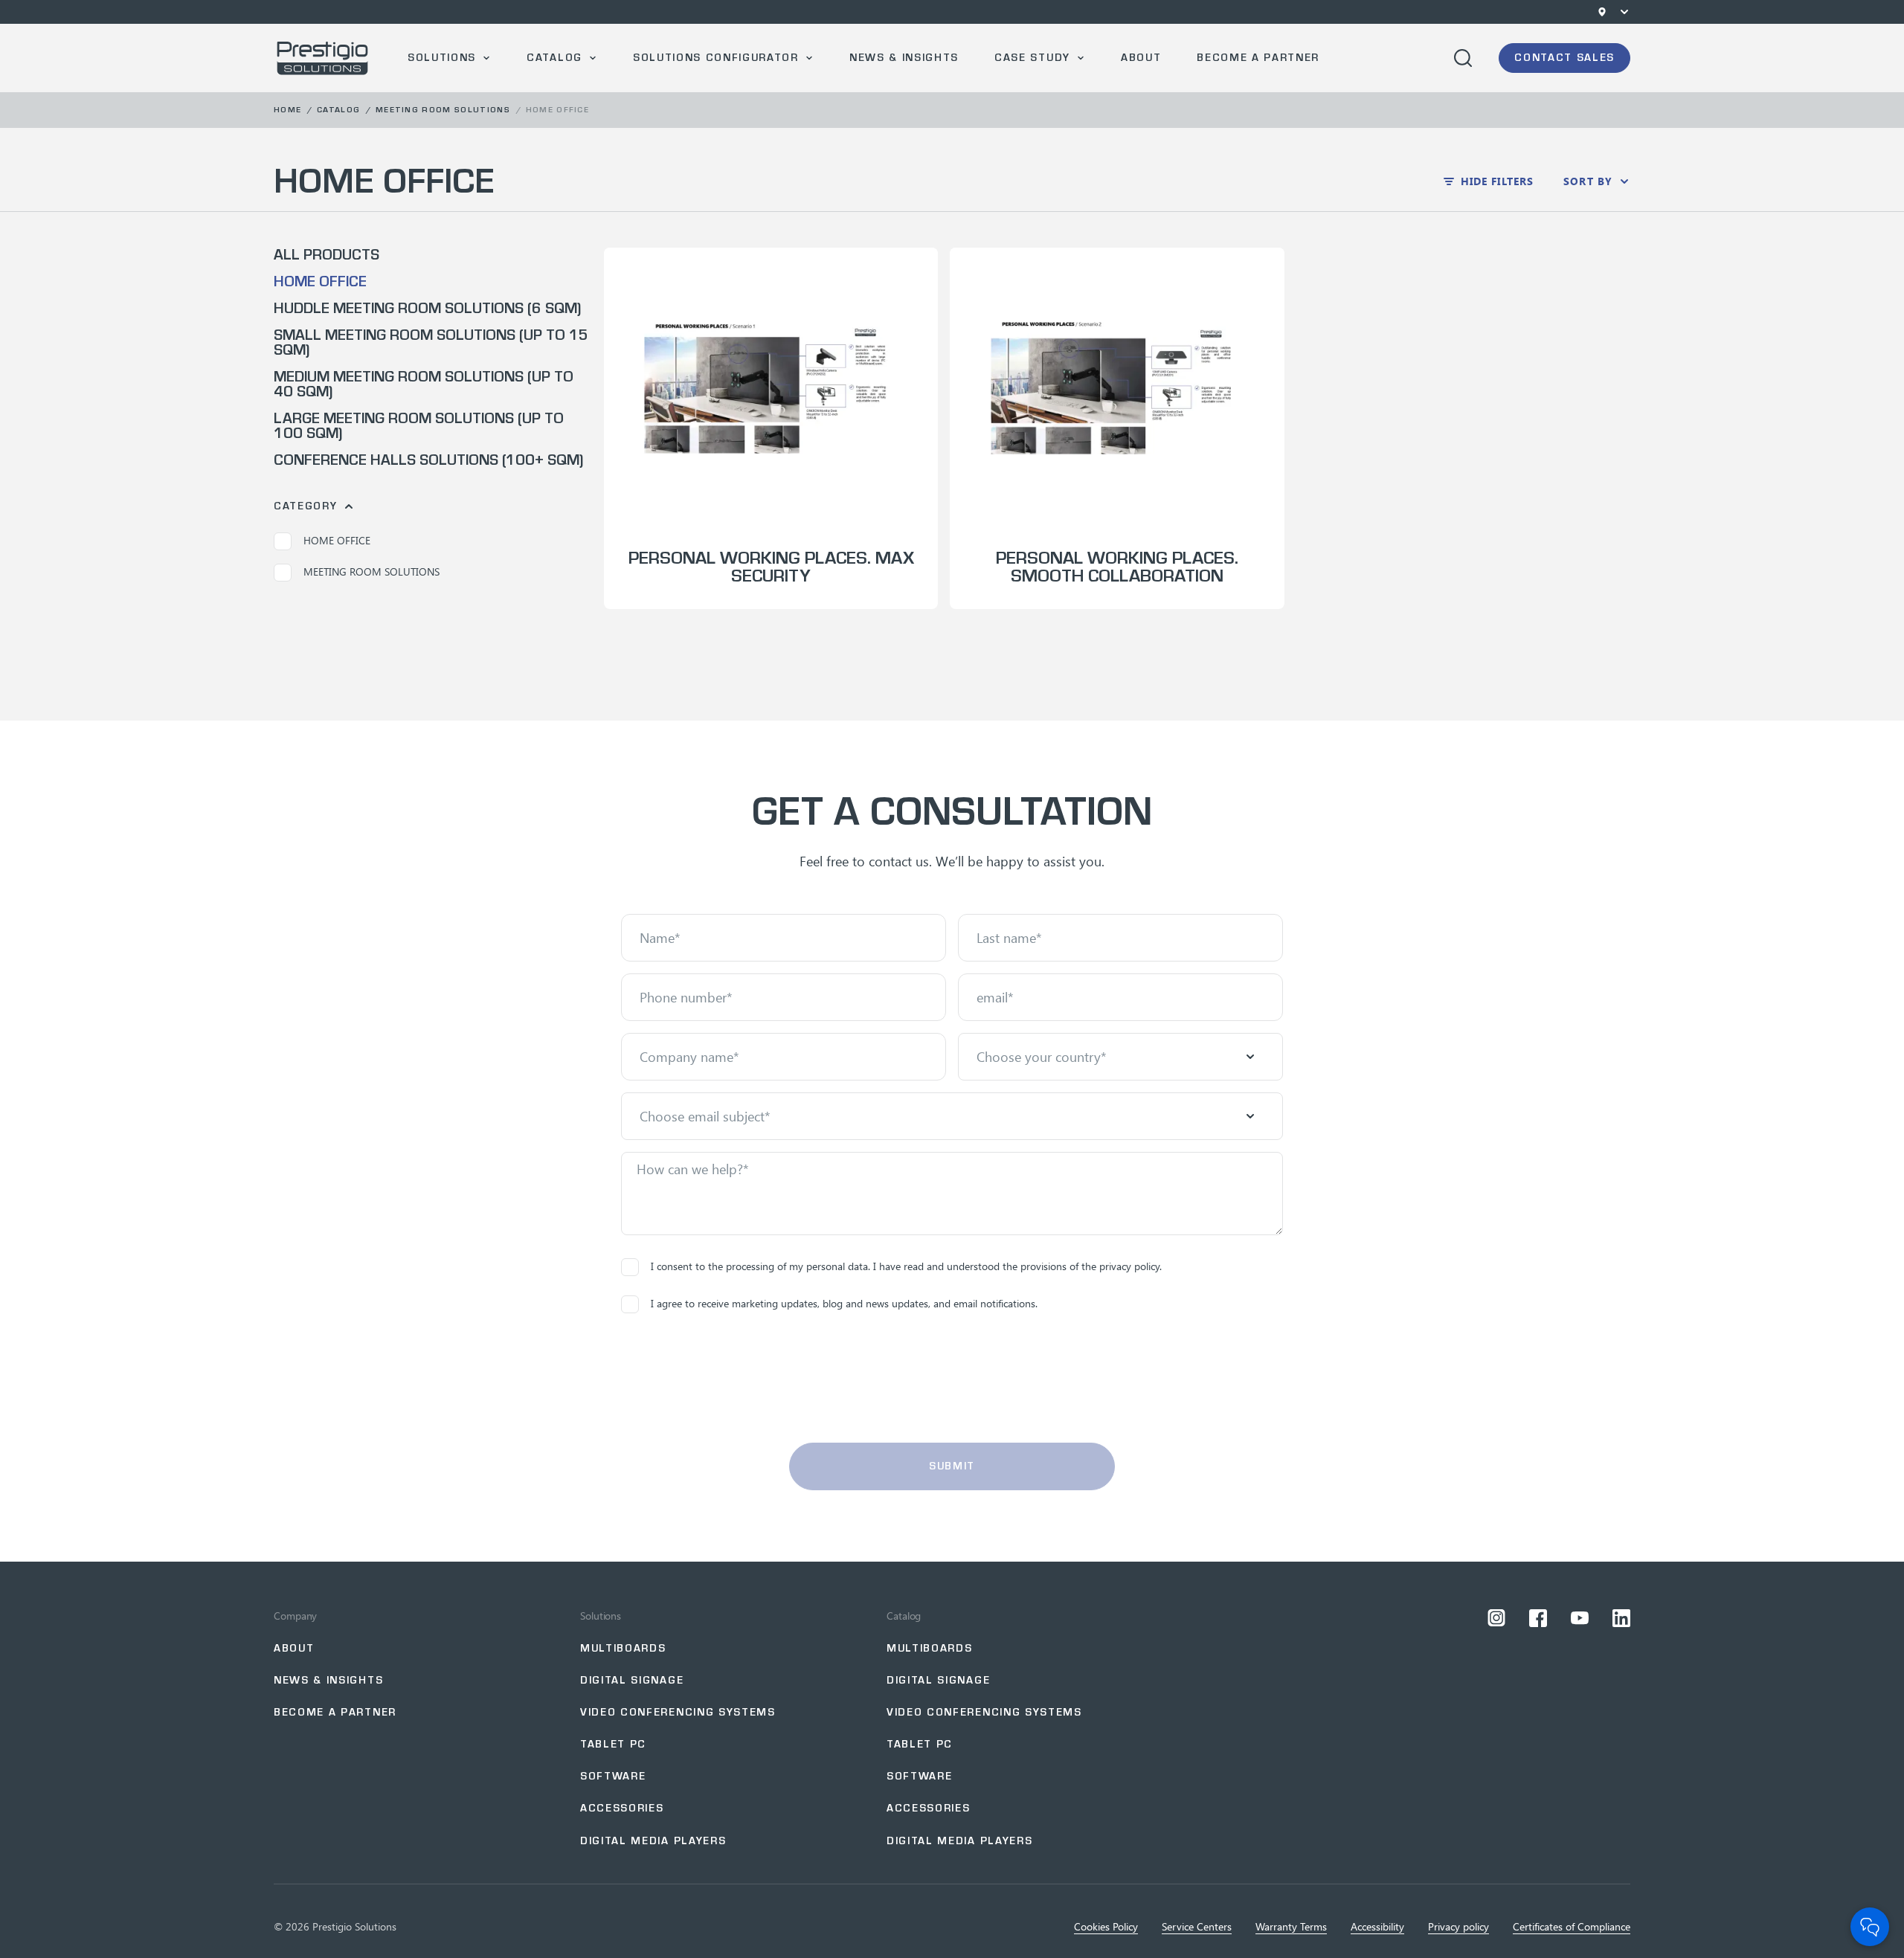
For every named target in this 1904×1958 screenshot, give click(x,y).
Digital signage (632, 1680)
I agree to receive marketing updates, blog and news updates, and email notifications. (844, 1303)
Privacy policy (1458, 1927)
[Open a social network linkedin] (1621, 1618)
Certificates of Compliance (1572, 1927)
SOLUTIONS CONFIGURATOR (716, 58)
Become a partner (1258, 58)
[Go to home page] (323, 58)
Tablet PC (613, 1744)
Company (295, 1616)
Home (287, 110)
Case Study (1032, 58)
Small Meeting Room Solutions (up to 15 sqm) (431, 343)
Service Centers (1197, 1927)
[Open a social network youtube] (1580, 1618)
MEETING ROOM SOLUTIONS (443, 110)
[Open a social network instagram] (1496, 1618)
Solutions (442, 58)
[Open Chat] (1870, 1927)
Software (613, 1776)
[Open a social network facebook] (1538, 1618)
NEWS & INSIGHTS (328, 1680)
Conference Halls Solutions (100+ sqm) (428, 460)
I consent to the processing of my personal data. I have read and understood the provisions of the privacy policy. (906, 1266)
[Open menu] (1624, 12)
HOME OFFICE (320, 282)
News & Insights (904, 58)
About (1141, 58)
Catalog (554, 58)
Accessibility (1377, 1927)
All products (327, 255)
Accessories (622, 1808)
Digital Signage (938, 1680)
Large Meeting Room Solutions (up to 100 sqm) (419, 426)
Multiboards (623, 1648)
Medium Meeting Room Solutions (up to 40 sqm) (424, 384)
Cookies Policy (1106, 1927)
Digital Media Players (653, 1841)
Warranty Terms (1291, 1927)
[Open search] (1463, 58)
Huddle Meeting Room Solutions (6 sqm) (427, 309)
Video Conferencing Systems (678, 1712)
